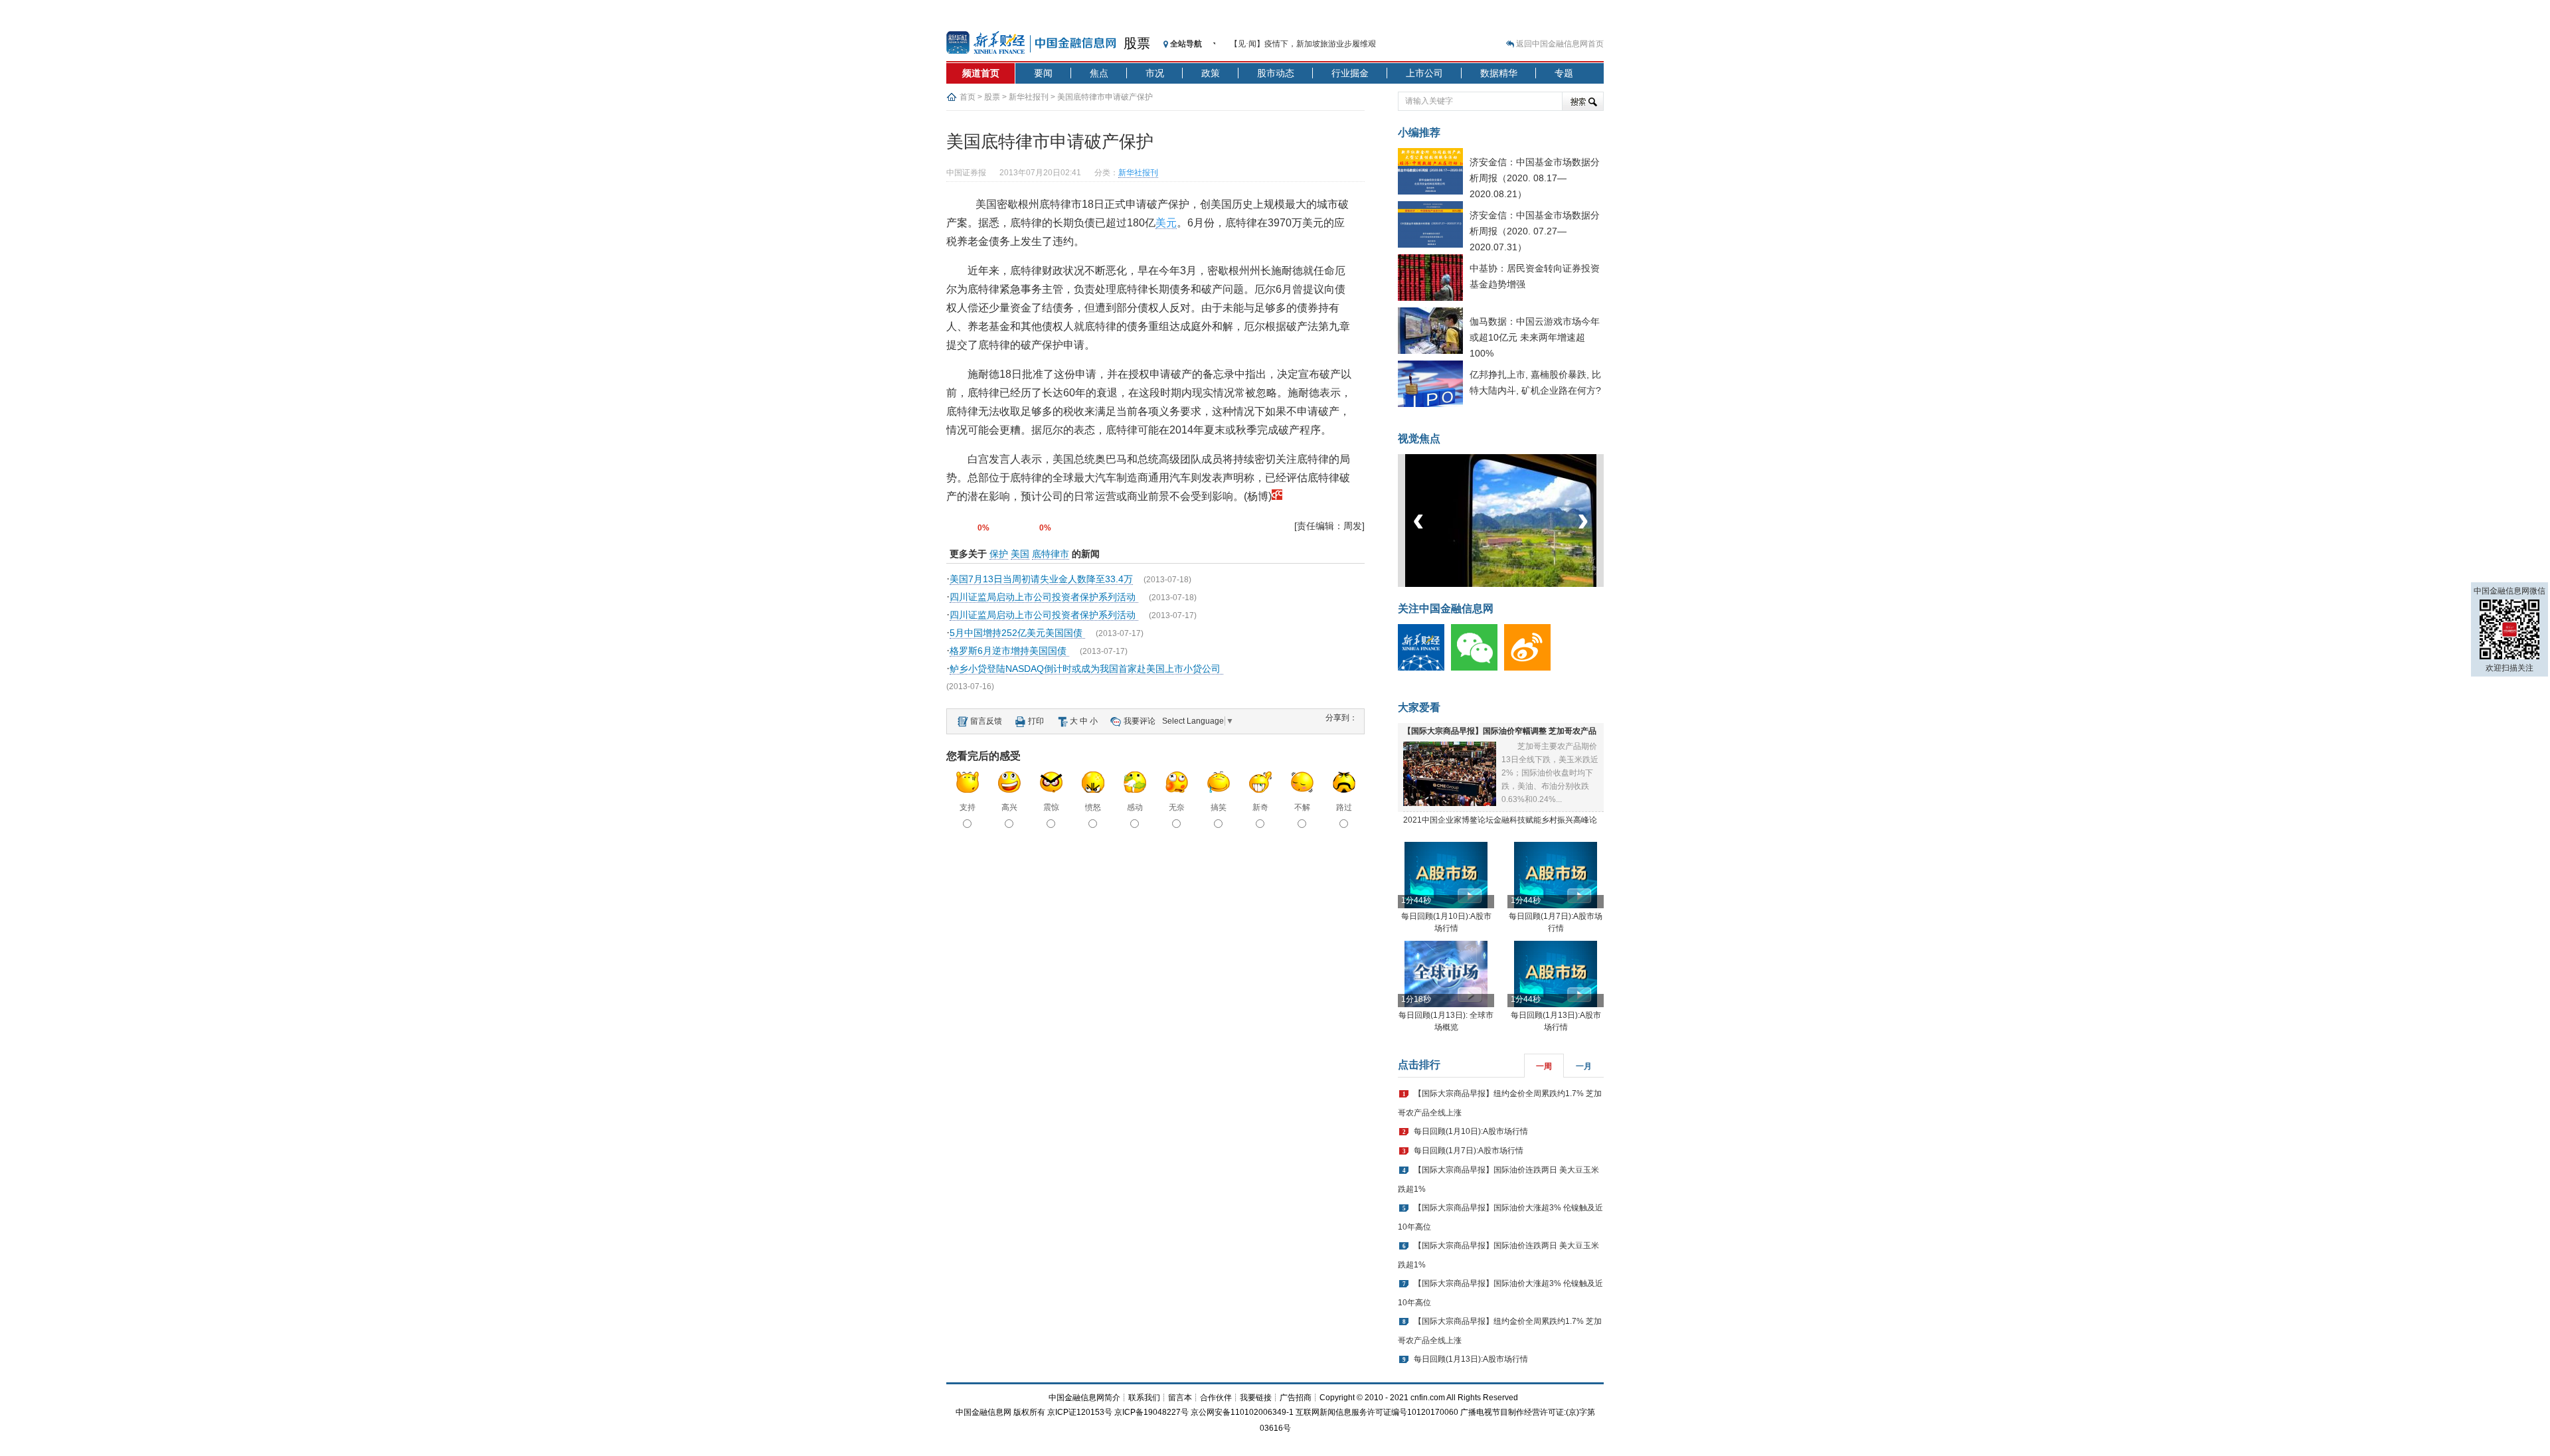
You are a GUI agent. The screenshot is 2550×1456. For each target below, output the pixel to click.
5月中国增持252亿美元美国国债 (1017, 633)
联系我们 (1144, 1398)
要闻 (1043, 73)
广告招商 (1296, 1398)
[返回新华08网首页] (1277, 496)
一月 (1584, 1066)
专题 (1564, 73)
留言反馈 (986, 721)
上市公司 (1424, 73)
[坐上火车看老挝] (1523, 584)
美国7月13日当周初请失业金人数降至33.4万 (1041, 579)
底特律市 (1051, 554)
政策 (1211, 73)
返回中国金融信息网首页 (1560, 44)
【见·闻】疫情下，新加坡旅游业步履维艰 (1303, 44)
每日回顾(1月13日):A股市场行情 (1471, 1359)
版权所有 (1029, 1412)
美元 (1166, 223)
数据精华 (1499, 73)
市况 (1155, 73)
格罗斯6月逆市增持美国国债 (1009, 651)
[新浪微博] (1531, 668)
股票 (1137, 43)
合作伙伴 (1216, 1398)
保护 (999, 554)
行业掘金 (1350, 73)
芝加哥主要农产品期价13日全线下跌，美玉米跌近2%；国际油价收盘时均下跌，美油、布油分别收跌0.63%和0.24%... (1550, 773)
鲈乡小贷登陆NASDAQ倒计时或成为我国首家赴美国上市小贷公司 (1086, 669)
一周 (1544, 1066)
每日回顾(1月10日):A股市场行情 (1471, 1131)
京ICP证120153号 (1080, 1412)
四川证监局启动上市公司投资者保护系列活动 (1044, 597)
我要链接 (1256, 1398)
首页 (968, 97)
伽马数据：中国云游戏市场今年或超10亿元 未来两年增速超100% (1535, 337)
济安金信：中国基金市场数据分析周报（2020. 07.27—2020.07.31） (1535, 231)
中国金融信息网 (983, 1412)
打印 (1036, 721)
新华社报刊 (1029, 97)
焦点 (1099, 73)
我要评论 (1140, 721)
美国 (1020, 554)
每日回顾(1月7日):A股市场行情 (1469, 1151)
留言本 (1180, 1398)
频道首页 (981, 73)
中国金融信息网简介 (1084, 1398)
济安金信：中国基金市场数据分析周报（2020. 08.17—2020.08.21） (1535, 178)
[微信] (1478, 668)
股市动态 (1276, 73)
